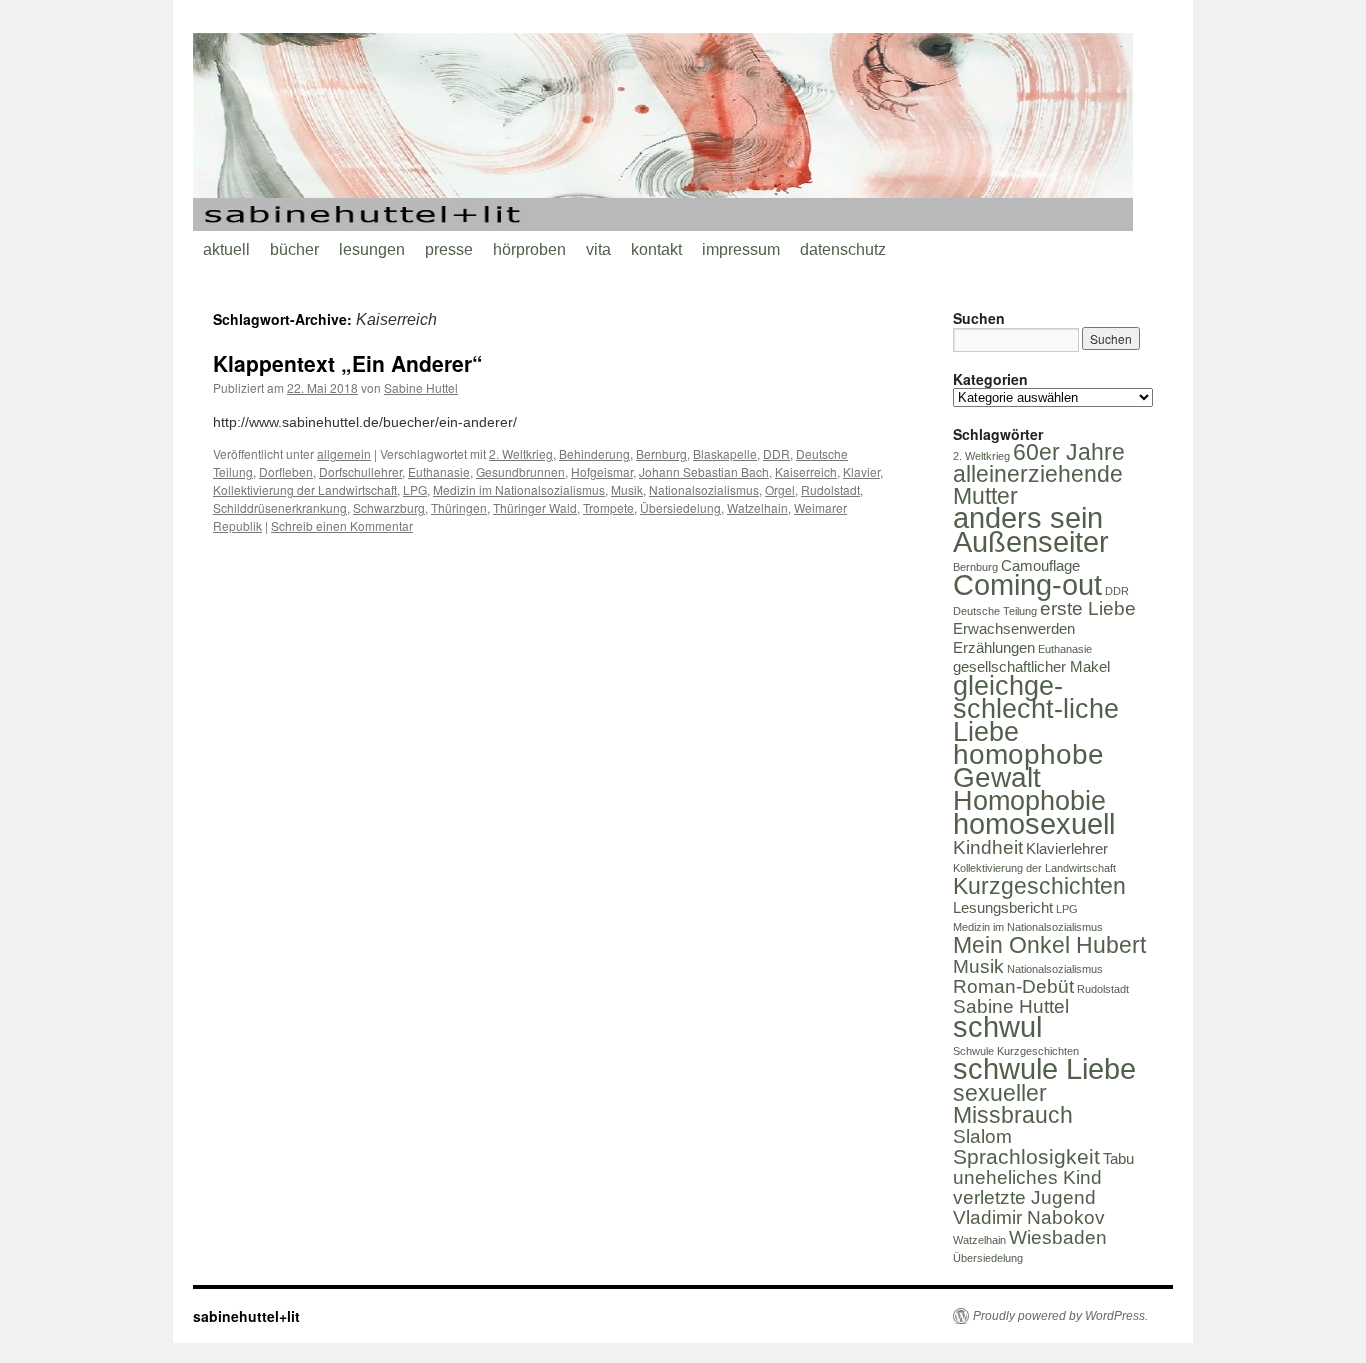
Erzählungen (994, 647)
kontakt (656, 249)
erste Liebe (1088, 608)
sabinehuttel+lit (246, 1316)
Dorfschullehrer (360, 471)
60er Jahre (1069, 452)
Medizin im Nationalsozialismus (519, 489)
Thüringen (459, 507)
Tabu (1118, 1158)
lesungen (372, 249)
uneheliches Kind (1027, 1177)
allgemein (344, 453)
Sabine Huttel (421, 387)
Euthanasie (439, 471)
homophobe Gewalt (1028, 766)
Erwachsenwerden (1014, 628)
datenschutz (843, 249)
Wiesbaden (1058, 1237)
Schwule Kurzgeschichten (1016, 1051)
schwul (997, 1026)
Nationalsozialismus (704, 489)
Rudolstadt (830, 489)
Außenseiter (1031, 541)
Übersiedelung (680, 507)
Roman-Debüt (1013, 986)
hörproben (529, 249)
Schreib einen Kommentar (342, 525)
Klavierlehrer (1067, 848)
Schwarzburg (389, 507)
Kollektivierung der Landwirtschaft (305, 489)
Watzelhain (757, 507)
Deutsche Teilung (995, 611)
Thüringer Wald (535, 507)
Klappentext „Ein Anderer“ (348, 363)
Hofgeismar (602, 471)
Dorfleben (286, 471)
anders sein (1028, 517)
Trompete (608, 507)
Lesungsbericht (1003, 907)
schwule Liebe (1044, 1068)
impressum (741, 249)
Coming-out (1027, 584)
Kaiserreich (806, 471)
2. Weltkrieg (521, 453)
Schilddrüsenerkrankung (280, 507)
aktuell (226, 249)
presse (449, 249)
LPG (415, 489)
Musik (627, 489)
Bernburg (661, 453)
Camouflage (1040, 565)
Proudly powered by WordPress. (1060, 1316)
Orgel (780, 489)
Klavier (861, 471)
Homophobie (1029, 801)
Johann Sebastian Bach (704, 471)
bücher (294, 249)
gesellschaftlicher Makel (1031, 666)
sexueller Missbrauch (1013, 1104)
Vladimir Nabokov (1029, 1217)
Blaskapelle (725, 453)
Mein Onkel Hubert (1049, 945)
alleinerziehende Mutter (1038, 485)
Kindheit (988, 847)
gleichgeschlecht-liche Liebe (1036, 709)
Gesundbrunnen (520, 471)
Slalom (982, 1136)
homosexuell (1034, 823)
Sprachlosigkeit (1026, 1157)
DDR (776, 453)
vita (598, 249)
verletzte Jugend (1024, 1197)
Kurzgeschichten (1039, 886)
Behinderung (594, 453)
